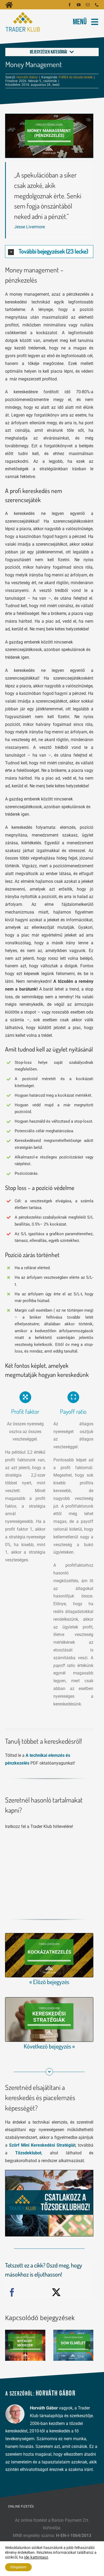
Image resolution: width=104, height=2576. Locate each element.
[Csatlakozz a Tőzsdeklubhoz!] (49, 2172)
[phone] (97, 5)
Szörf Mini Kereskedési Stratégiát (42, 2145)
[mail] (88, 5)
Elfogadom (18, 2567)
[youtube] (79, 5)
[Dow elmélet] (73, 2345)
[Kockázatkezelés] (49, 1935)
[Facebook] (12, 2293)
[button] (49, 252)
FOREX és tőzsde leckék (76, 77)
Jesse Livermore (29, 227)
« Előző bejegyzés (49, 1982)
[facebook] (70, 5)
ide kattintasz (36, 2557)
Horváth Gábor (27, 77)
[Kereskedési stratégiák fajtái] (49, 1999)
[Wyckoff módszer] (25, 2345)
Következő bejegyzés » (49, 2046)
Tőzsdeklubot (28, 2153)
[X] (56, 2293)
